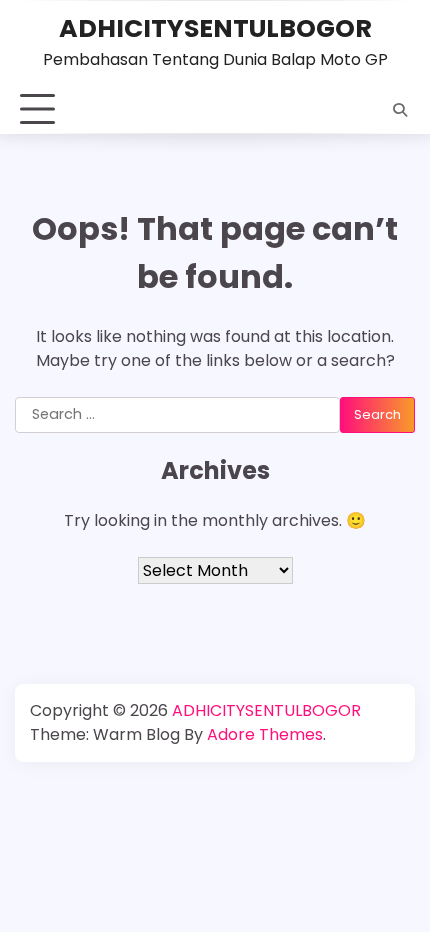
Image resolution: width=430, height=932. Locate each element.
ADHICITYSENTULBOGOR (215, 28)
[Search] (400, 110)
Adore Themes (265, 734)
